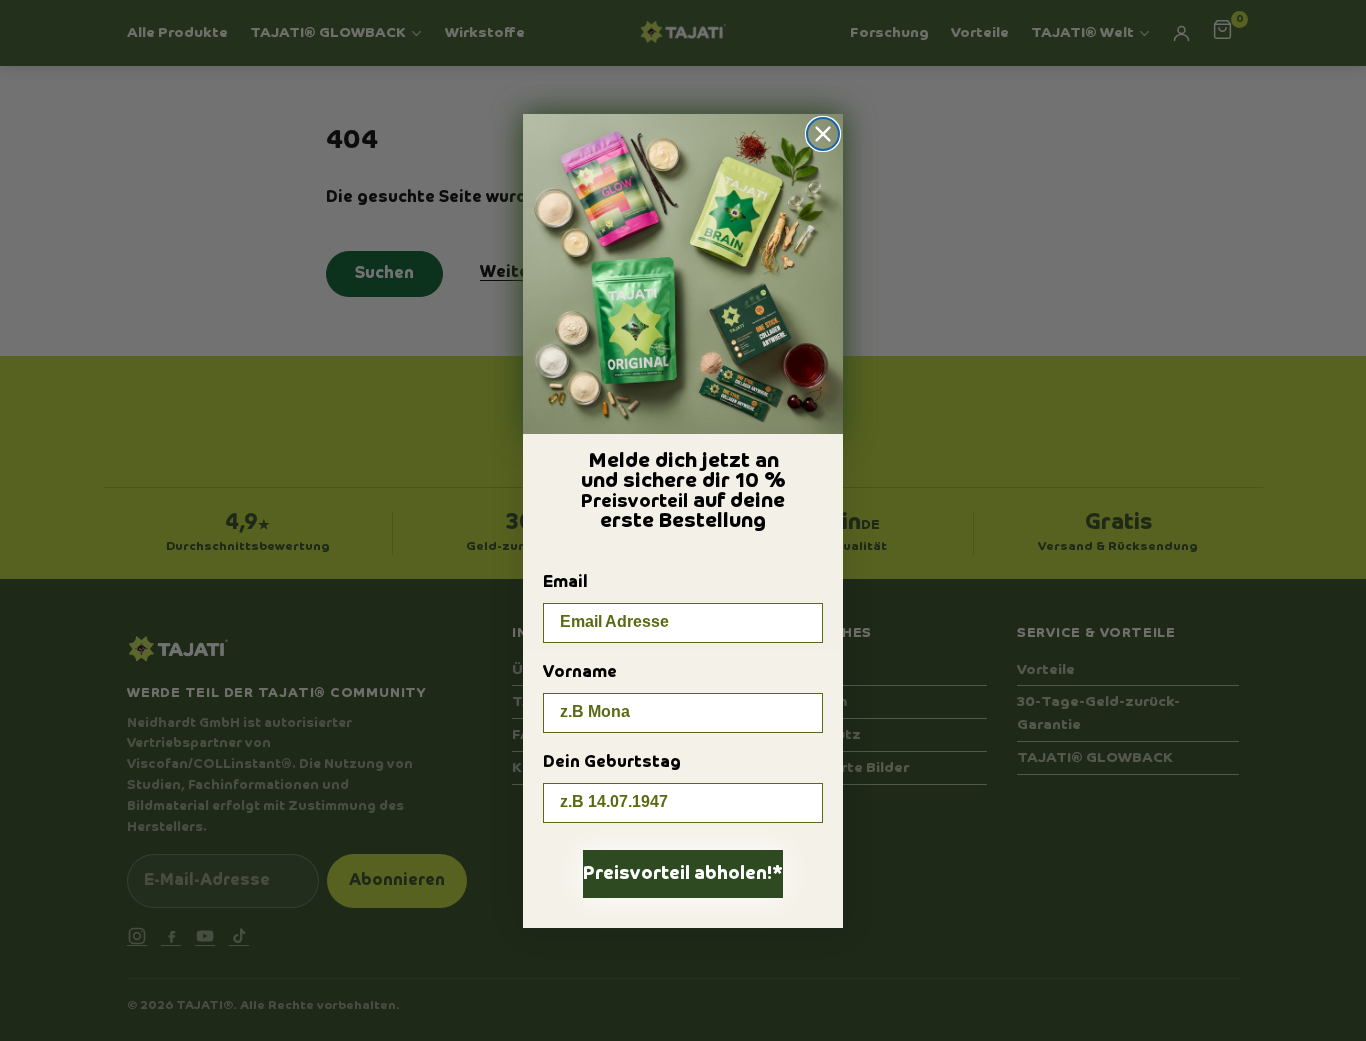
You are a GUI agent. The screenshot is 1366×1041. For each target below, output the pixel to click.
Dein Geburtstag (612, 763)
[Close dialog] (823, 134)
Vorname (580, 673)
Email (565, 583)
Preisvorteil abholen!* (683, 874)
